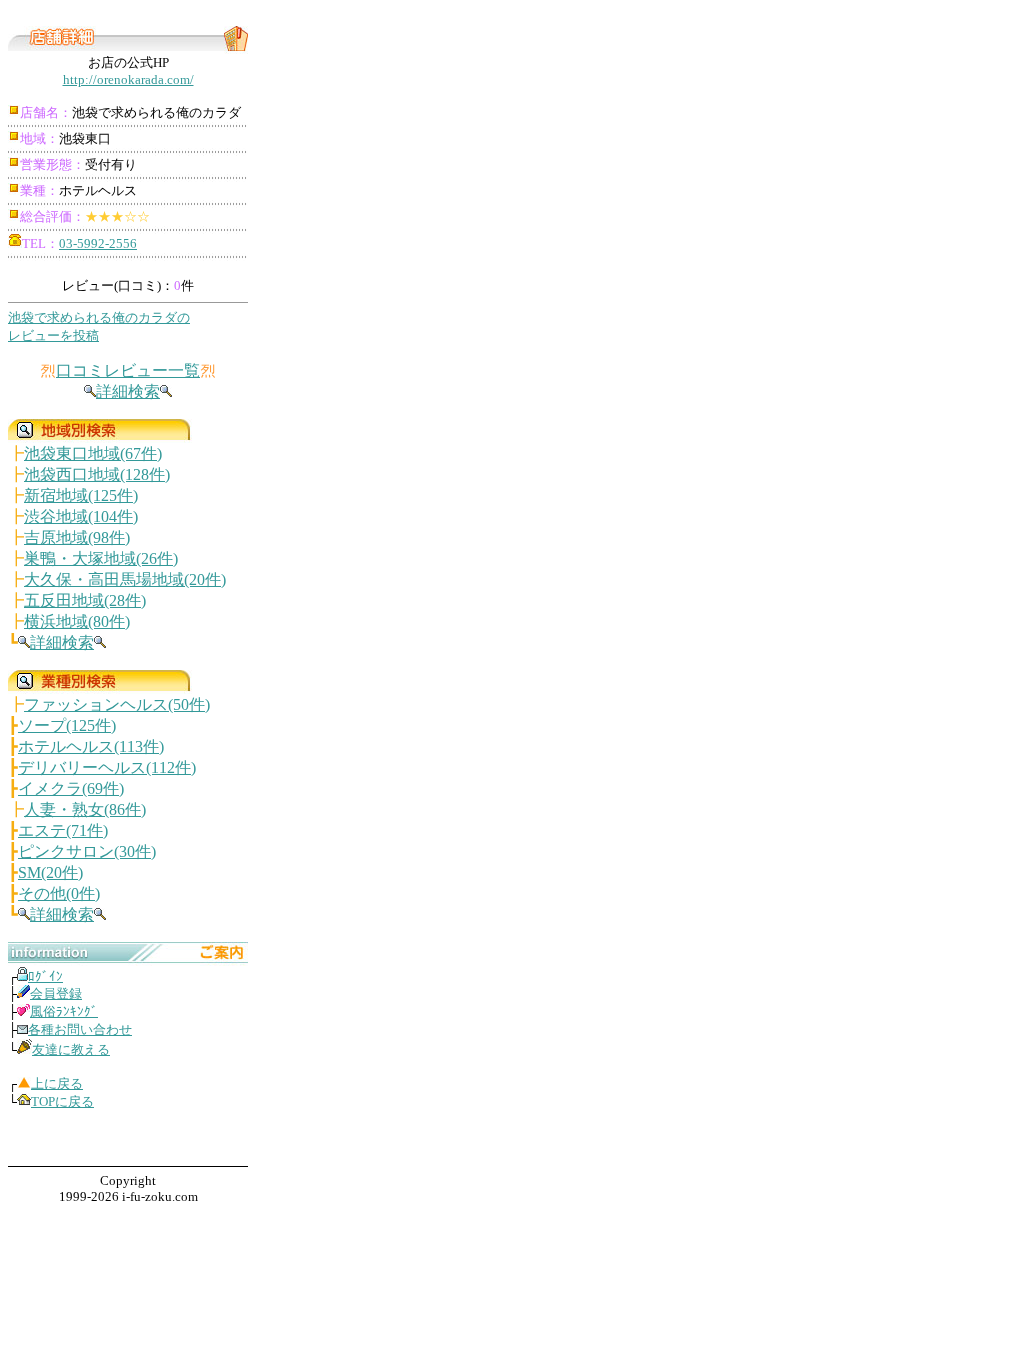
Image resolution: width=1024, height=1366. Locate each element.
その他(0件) (59, 893)
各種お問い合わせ (80, 1029)
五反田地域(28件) (85, 600)
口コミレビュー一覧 (128, 370)
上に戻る (57, 1083)
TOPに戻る (62, 1101)
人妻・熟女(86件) (85, 809)
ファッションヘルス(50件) (117, 704)
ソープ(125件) (67, 725)
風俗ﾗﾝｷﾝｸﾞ (64, 1011)
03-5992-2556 (98, 243)
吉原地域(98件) (77, 537)
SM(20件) (50, 872)
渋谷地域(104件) (81, 516)
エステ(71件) (63, 830)
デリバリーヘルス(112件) (107, 767)
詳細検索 (128, 391)
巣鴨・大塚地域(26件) (101, 558)
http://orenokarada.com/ (128, 79)
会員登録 (56, 993)
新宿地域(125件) (81, 495)
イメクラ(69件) (71, 788)
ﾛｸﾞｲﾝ (45, 976)
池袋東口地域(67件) (93, 453)
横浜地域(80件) (77, 621)
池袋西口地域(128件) (97, 474)
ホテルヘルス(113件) (91, 746)
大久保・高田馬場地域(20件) (125, 579)
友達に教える (71, 1049)
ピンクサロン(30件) (87, 851)
